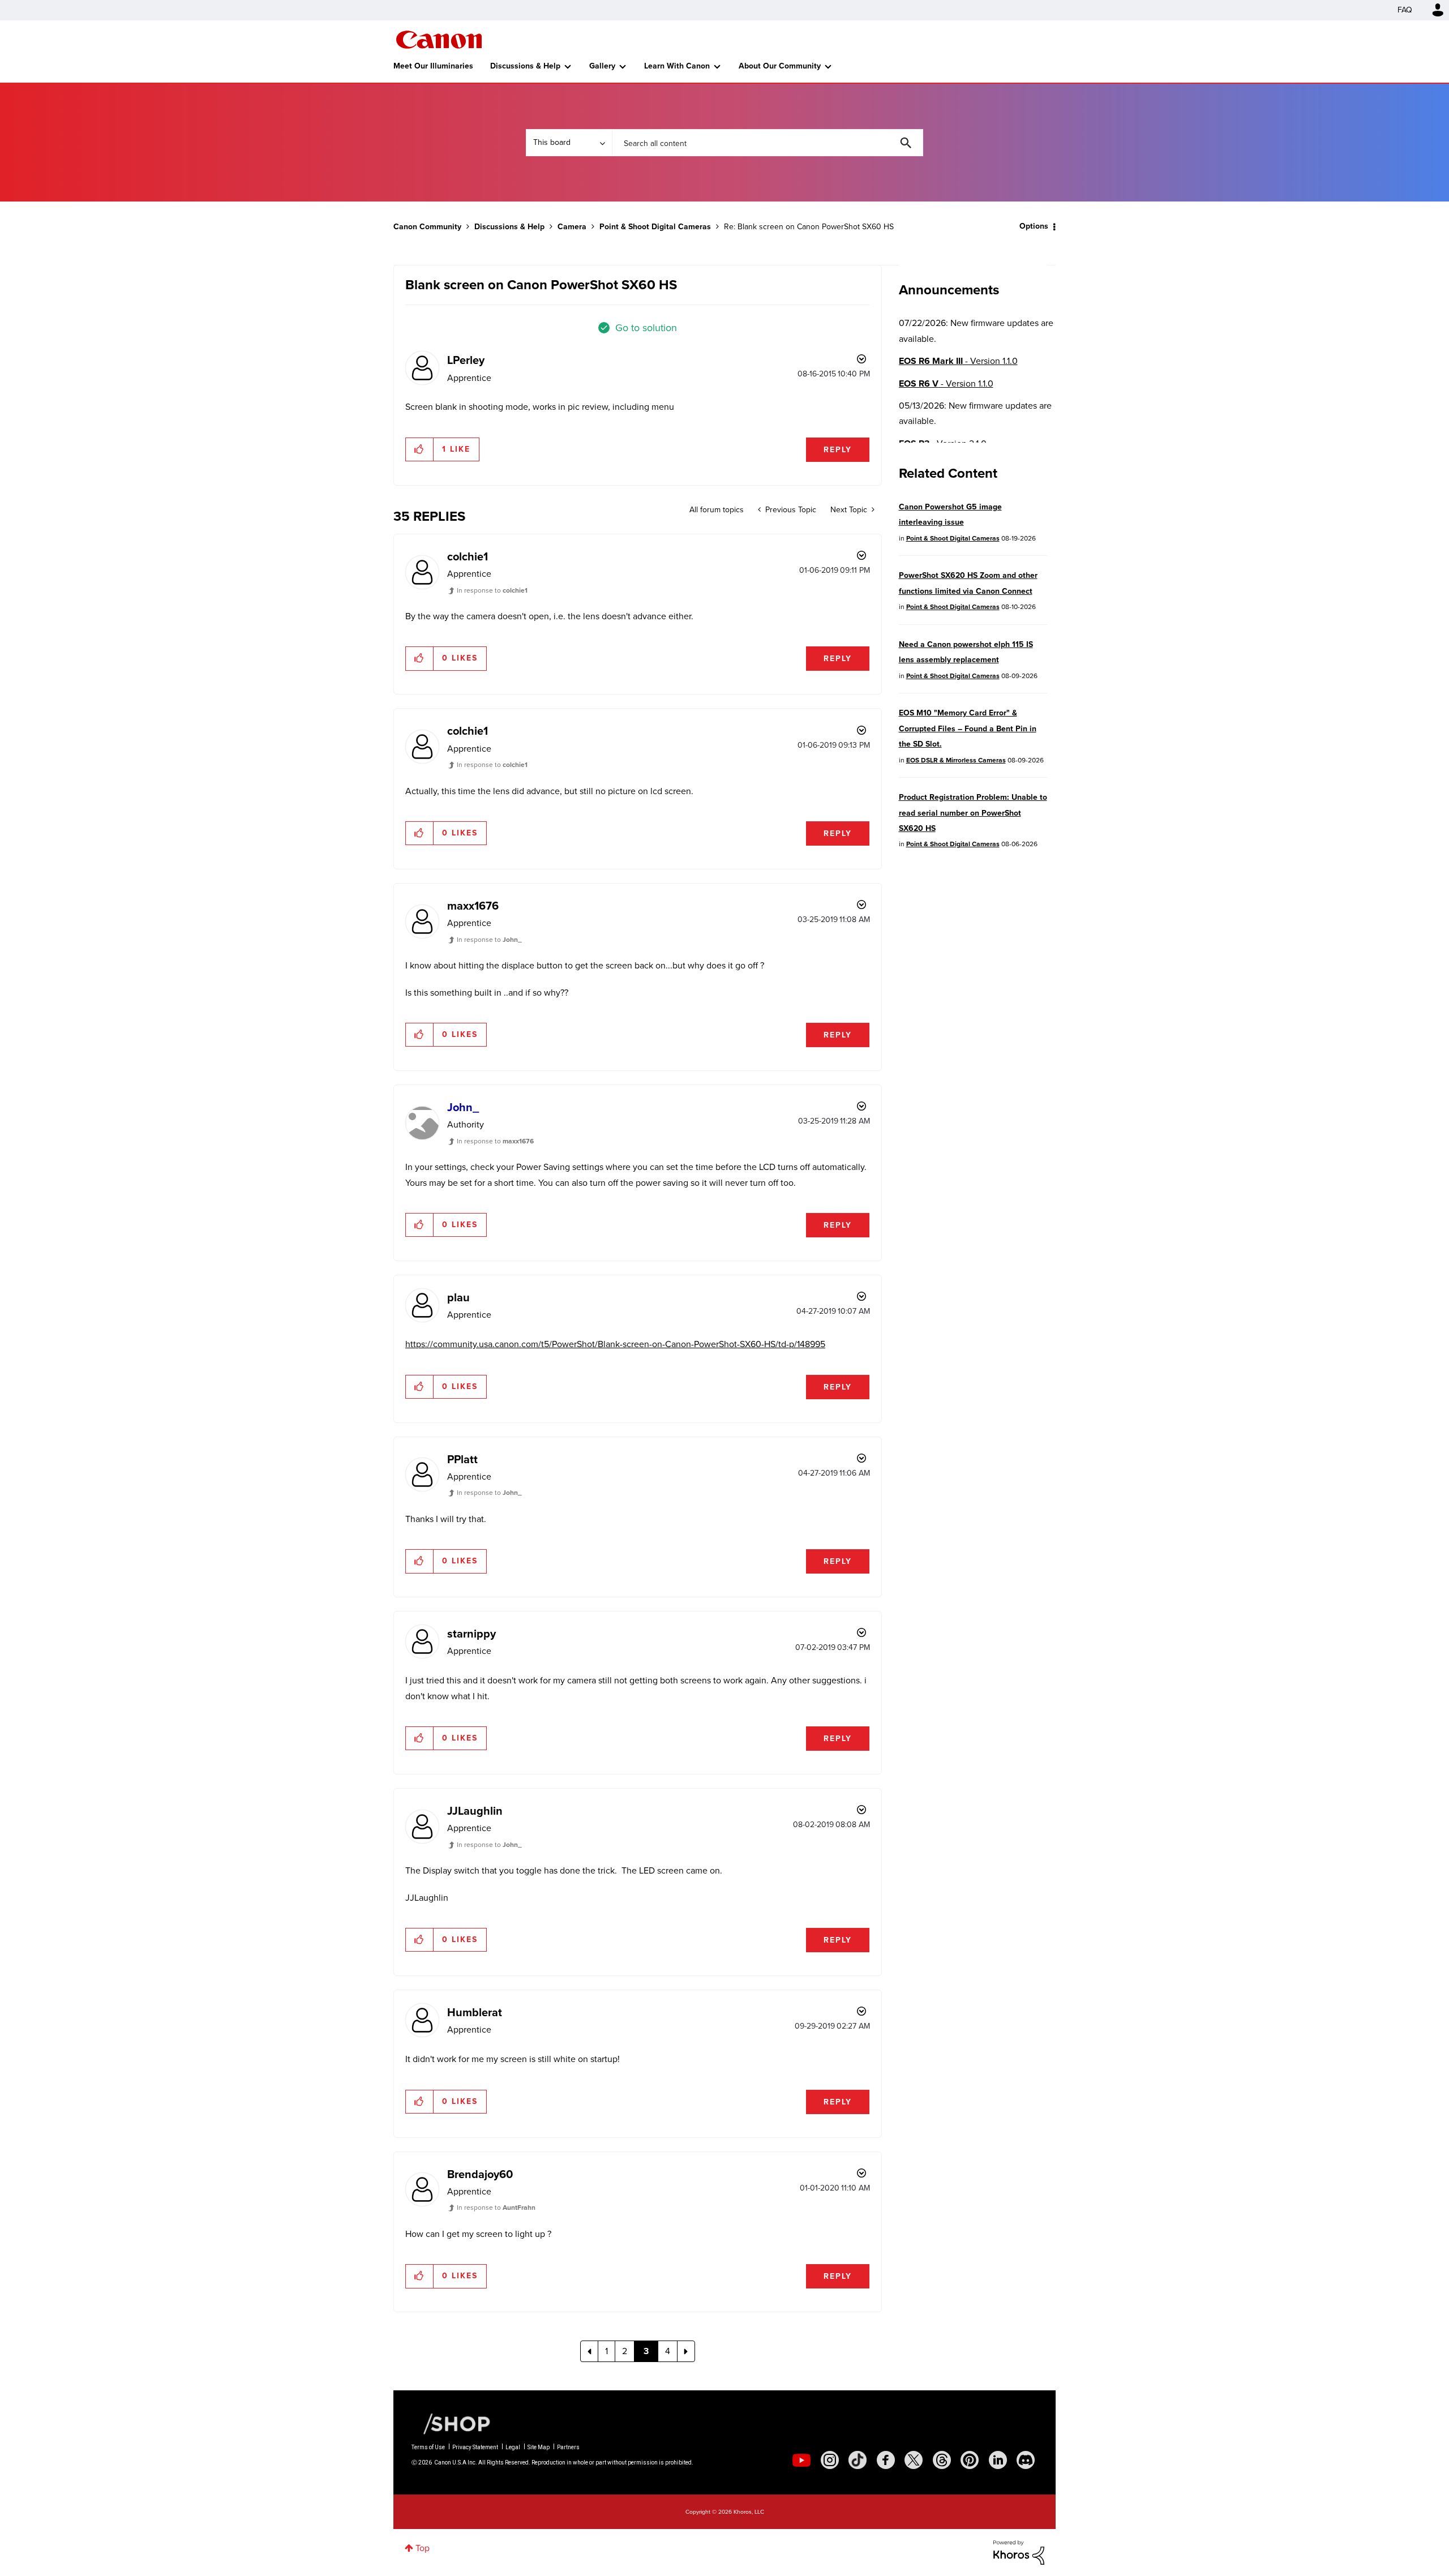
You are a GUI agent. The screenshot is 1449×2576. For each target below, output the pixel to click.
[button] (882, 1197)
